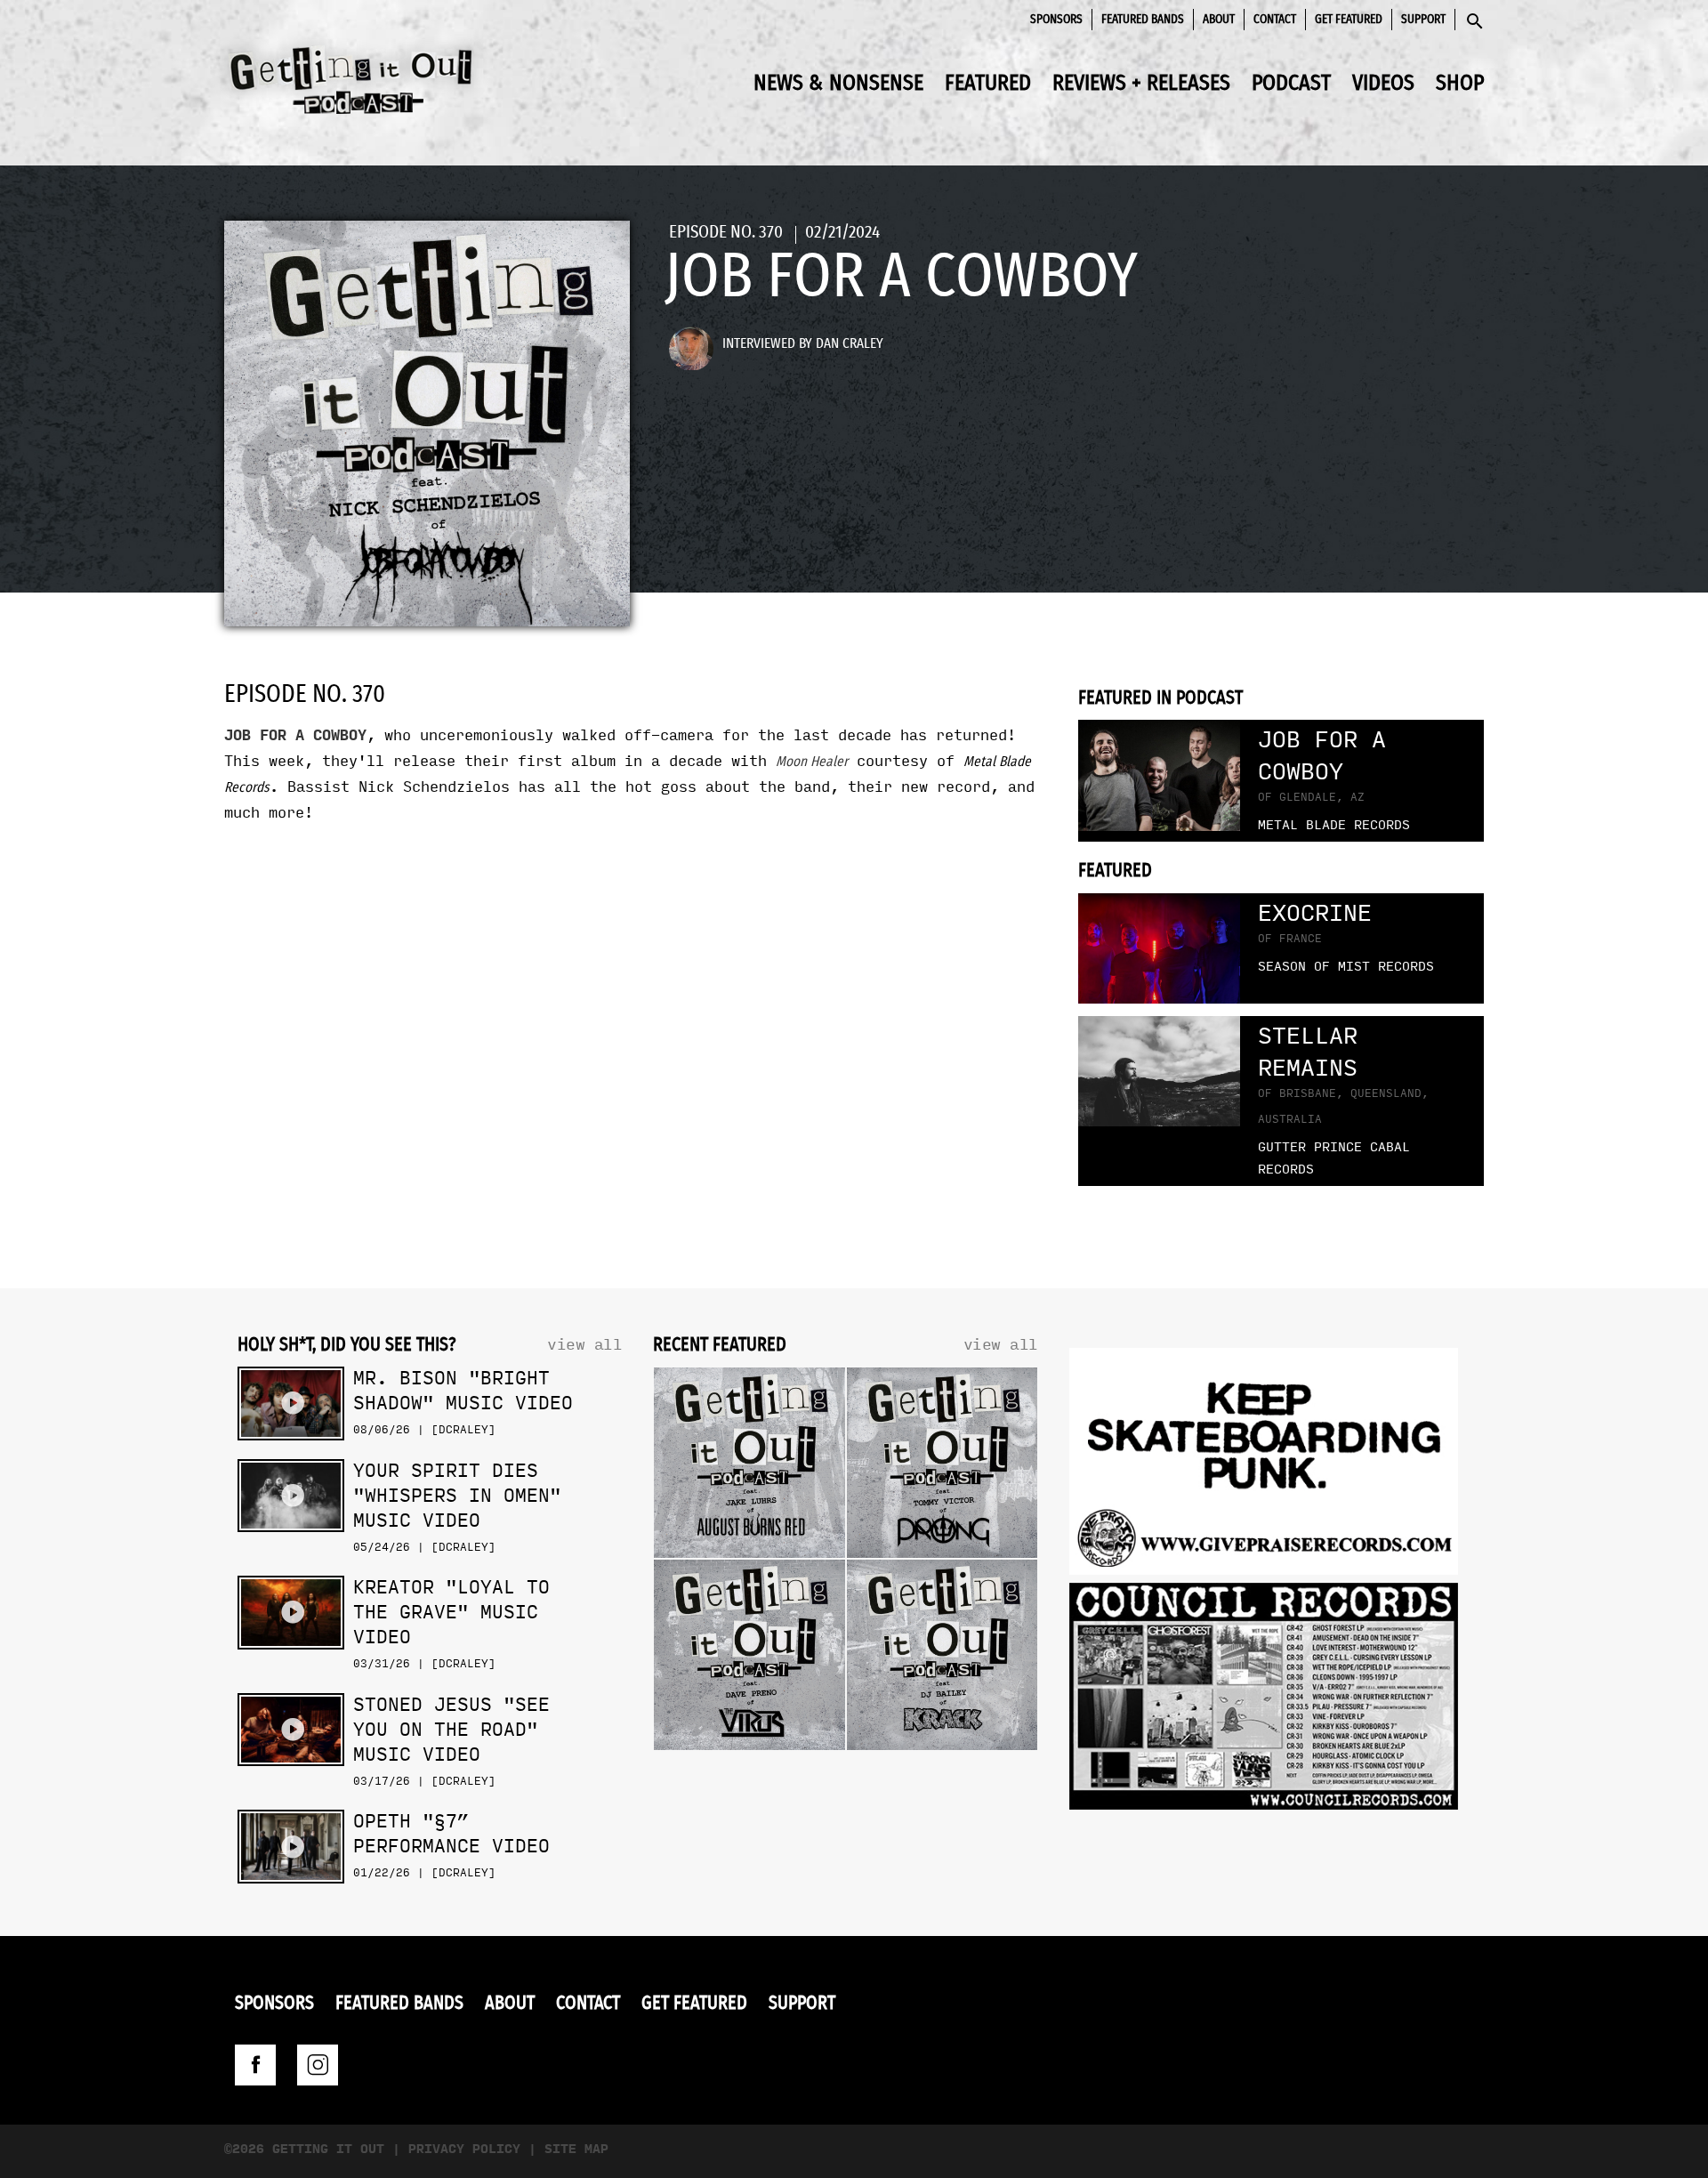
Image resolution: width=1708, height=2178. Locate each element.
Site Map (576, 2149)
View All (584, 1345)
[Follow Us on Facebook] (255, 2065)
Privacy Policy (464, 2149)
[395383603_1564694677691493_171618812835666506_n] (1264, 1701)
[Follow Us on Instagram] (318, 2065)
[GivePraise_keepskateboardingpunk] (1264, 1466)
